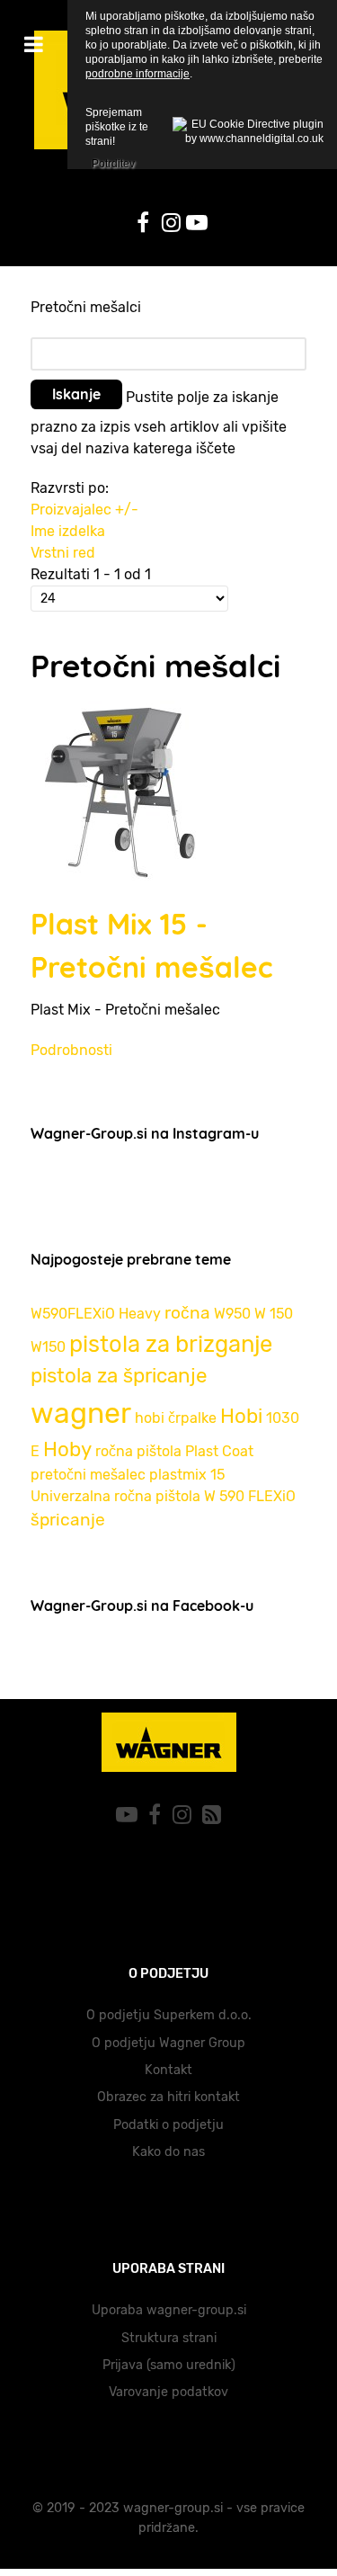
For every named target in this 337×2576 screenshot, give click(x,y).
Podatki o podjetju (168, 2125)
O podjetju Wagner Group (168, 2043)
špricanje (68, 1520)
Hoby (67, 1449)
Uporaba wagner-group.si (169, 2310)
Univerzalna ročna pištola (115, 1496)
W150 (48, 1347)
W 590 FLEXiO (250, 1496)
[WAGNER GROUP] (168, 1742)
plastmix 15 (187, 1475)
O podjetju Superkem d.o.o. (169, 2015)
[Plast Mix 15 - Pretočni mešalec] (120, 789)
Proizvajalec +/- (84, 510)
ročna (187, 1313)
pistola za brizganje (171, 1344)
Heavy (140, 1314)
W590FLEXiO (73, 1314)
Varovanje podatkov (168, 2392)
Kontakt (168, 2070)
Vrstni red (63, 553)
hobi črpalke (176, 1418)
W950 (232, 1314)
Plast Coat (219, 1451)
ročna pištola (138, 1451)
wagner (81, 1413)
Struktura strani (169, 2338)
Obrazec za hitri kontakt (168, 2097)
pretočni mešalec (88, 1475)
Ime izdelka (68, 531)
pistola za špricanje (119, 1376)
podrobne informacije (137, 74)
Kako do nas (168, 2152)
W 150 (274, 1314)
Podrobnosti (71, 1050)
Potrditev (113, 161)
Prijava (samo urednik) (169, 2365)
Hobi (241, 1416)
